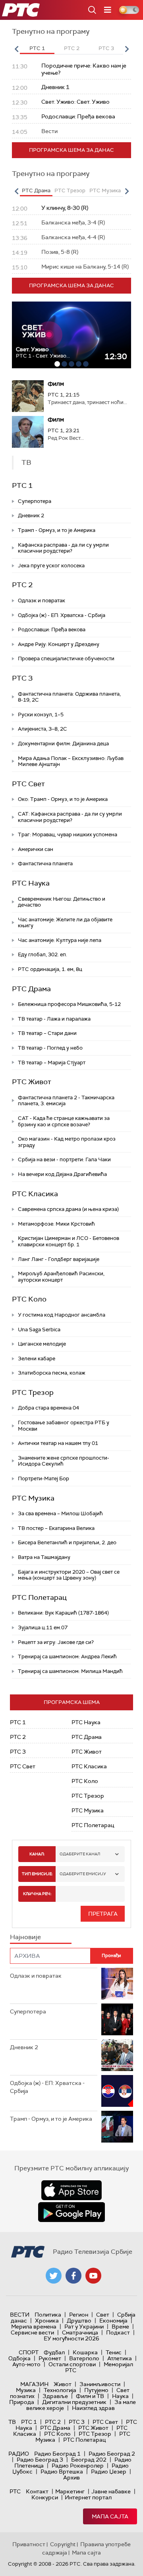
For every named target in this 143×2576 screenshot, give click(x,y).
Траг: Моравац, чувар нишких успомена (68, 834)
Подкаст (118, 2332)
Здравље (55, 2396)
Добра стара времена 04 (48, 1408)
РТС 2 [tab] (72, 48)
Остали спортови (72, 2364)
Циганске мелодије (42, 1344)
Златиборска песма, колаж (52, 1373)
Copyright (63, 2544)
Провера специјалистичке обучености (66, 659)
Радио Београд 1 (57, 2454)
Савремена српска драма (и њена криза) (68, 1209)
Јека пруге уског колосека (51, 566)
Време (120, 2327)
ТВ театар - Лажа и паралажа (54, 1019)
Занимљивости (100, 2384)
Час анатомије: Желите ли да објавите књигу (65, 923)
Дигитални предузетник (74, 2402)
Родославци (33, 349)
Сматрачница (80, 2332)
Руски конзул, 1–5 (41, 715)
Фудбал (54, 2352)
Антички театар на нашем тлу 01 (58, 1443)
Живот (63, 2384)
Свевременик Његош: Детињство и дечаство (62, 902)
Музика (26, 2390)
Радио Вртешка (62, 2472)
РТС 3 (22, 678)
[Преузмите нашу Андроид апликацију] (71, 2212)
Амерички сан (36, 849)
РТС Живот (32, 1082)
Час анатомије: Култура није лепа (60, 940)
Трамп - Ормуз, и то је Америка (57, 530)
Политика (48, 2315)
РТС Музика (33, 1498)
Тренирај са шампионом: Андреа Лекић (67, 1656)
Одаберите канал (80, 1854)
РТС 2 (22, 585)
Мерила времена (34, 2327)
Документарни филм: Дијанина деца (63, 744)
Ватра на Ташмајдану (44, 1557)
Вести (20, 2315)
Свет (103, 2315)
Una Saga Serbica (39, 1330)
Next (127, 49)
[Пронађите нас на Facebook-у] (73, 2276)
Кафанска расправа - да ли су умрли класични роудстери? (63, 548)
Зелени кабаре (37, 1359)
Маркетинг (70, 2491)
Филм (56, 384)
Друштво (79, 2321)
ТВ (12, 2422)
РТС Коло (29, 1299)
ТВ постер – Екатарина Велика (56, 1528)
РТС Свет (28, 784)
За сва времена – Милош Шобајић (60, 1513)
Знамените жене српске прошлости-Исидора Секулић (64, 1461)
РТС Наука (31, 883)
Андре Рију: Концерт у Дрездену (59, 644)
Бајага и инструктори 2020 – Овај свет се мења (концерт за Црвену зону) (69, 1575)
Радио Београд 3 (40, 2460)
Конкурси (45, 2497)
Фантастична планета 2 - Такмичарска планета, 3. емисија (66, 1101)
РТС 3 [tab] (106, 48)
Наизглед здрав (93, 2408)
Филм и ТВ (90, 2396)
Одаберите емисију (83, 1874)
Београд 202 (89, 2460)
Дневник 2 (31, 515)
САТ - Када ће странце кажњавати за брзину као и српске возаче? (64, 1121)
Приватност (29, 2544)
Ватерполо (84, 2358)
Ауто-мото (26, 2364)
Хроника (47, 2321)
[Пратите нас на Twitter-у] (54, 2276)
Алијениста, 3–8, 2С (43, 729)
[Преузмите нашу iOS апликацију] (71, 2190)
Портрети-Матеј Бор (43, 1478)
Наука (120, 2396)
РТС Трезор (33, 1392)
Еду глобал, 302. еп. (43, 954)
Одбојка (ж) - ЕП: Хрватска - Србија (62, 615)
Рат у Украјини (84, 2327)
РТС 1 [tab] (37, 48)
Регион (79, 2315)
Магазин (34, 2384)
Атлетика (120, 2358)
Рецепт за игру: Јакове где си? (56, 1642)
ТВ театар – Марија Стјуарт (52, 1063)
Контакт (37, 2491)
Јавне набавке (111, 2491)
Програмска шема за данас (71, 150)
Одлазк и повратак (42, 600)
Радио (19, 2454)
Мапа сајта (110, 2516)
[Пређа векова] (71, 335)
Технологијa (60, 2390)
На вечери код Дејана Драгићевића (62, 1174)
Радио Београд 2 (112, 2454)
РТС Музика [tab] (105, 190)
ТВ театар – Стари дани (47, 1033)
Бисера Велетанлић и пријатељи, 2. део (67, 1542)
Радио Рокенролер (78, 2466)
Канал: (37, 1854)
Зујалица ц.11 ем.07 (43, 1627)
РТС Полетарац (39, 1597)
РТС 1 (22, 485)
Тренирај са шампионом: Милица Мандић (70, 1671)
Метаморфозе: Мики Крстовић (56, 1224)
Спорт (29, 2352)
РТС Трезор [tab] (70, 190)
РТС (15, 2491)
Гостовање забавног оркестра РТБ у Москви (64, 1426)
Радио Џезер (109, 2472)
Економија (113, 2321)
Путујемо (96, 2390)
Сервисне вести (32, 2332)
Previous (16, 49)
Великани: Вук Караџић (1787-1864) (63, 1613)
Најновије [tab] (25, 1937)
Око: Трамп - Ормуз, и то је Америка (63, 799)
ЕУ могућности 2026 (71, 2338)
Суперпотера (35, 501)
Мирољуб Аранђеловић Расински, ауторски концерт (61, 1277)
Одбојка (19, 2358)
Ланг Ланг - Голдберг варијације (59, 1259)
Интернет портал (88, 2497)
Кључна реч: (37, 1894)
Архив (71, 2477)
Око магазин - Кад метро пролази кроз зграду (67, 1142)
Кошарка (85, 2352)
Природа (22, 2402)
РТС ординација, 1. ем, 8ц (50, 969)
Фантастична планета (45, 864)
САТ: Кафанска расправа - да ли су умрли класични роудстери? (70, 817)
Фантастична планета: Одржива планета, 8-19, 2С (69, 697)
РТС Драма (31, 989)
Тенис (114, 2352)
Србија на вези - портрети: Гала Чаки (64, 1159)
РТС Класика (35, 1194)
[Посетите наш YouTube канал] (93, 2276)
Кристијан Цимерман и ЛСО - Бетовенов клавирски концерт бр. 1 (69, 1241)
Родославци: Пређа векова (52, 629)
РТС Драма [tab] (36, 190)
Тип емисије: (37, 1874)
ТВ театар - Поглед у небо (50, 1048)
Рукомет (50, 2358)
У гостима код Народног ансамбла (62, 1315)
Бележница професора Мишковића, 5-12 (69, 1004)
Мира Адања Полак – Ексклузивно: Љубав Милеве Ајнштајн (71, 761)
